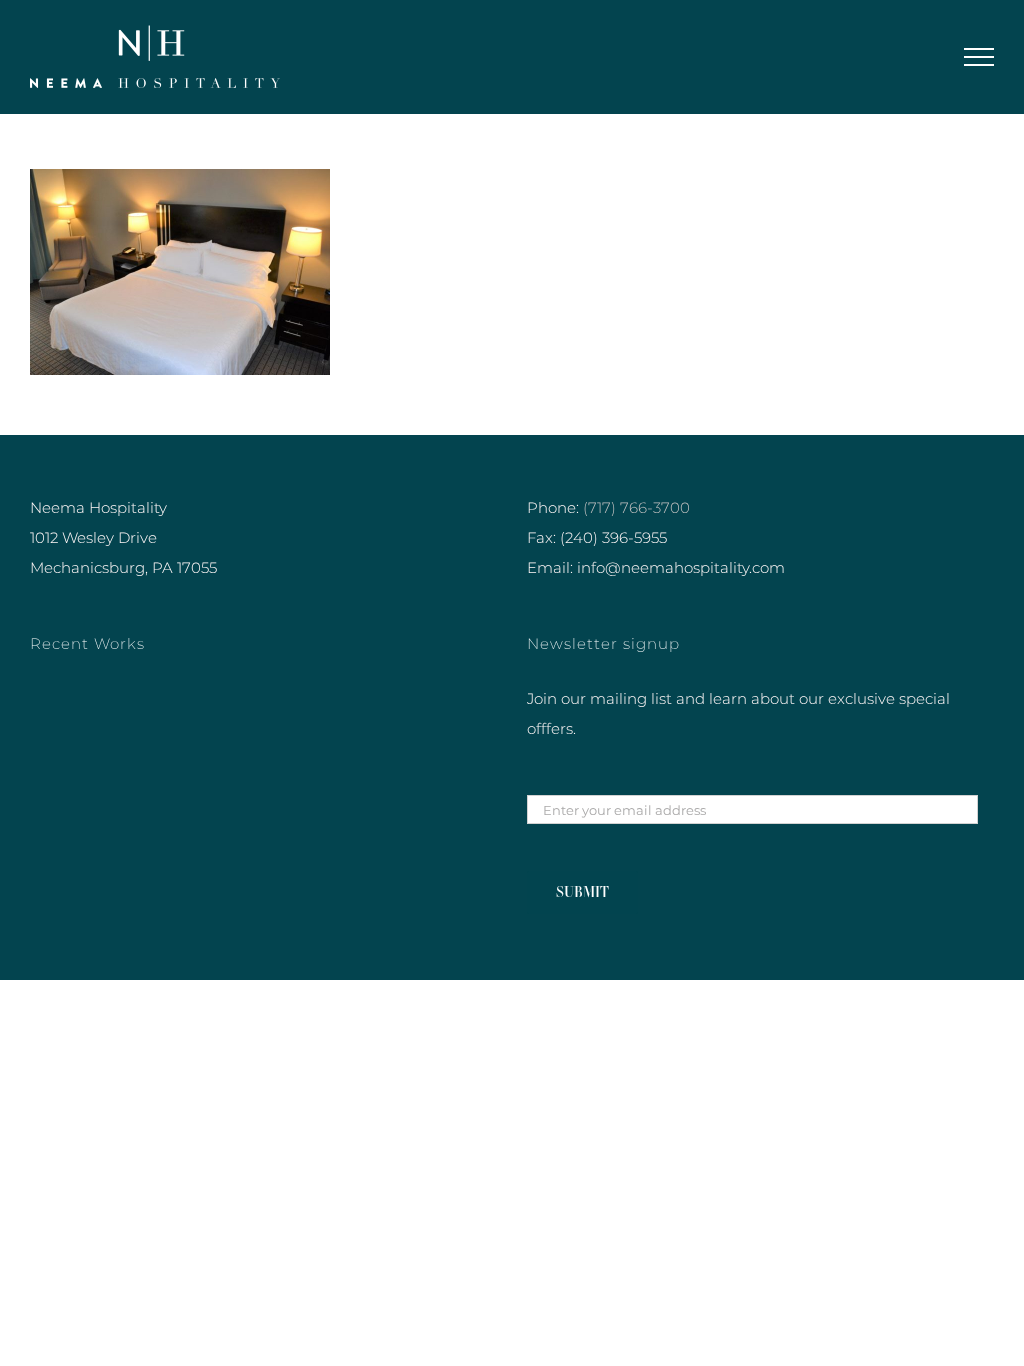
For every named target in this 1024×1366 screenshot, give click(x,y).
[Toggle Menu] (979, 57)
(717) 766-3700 (636, 507)
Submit (582, 892)
